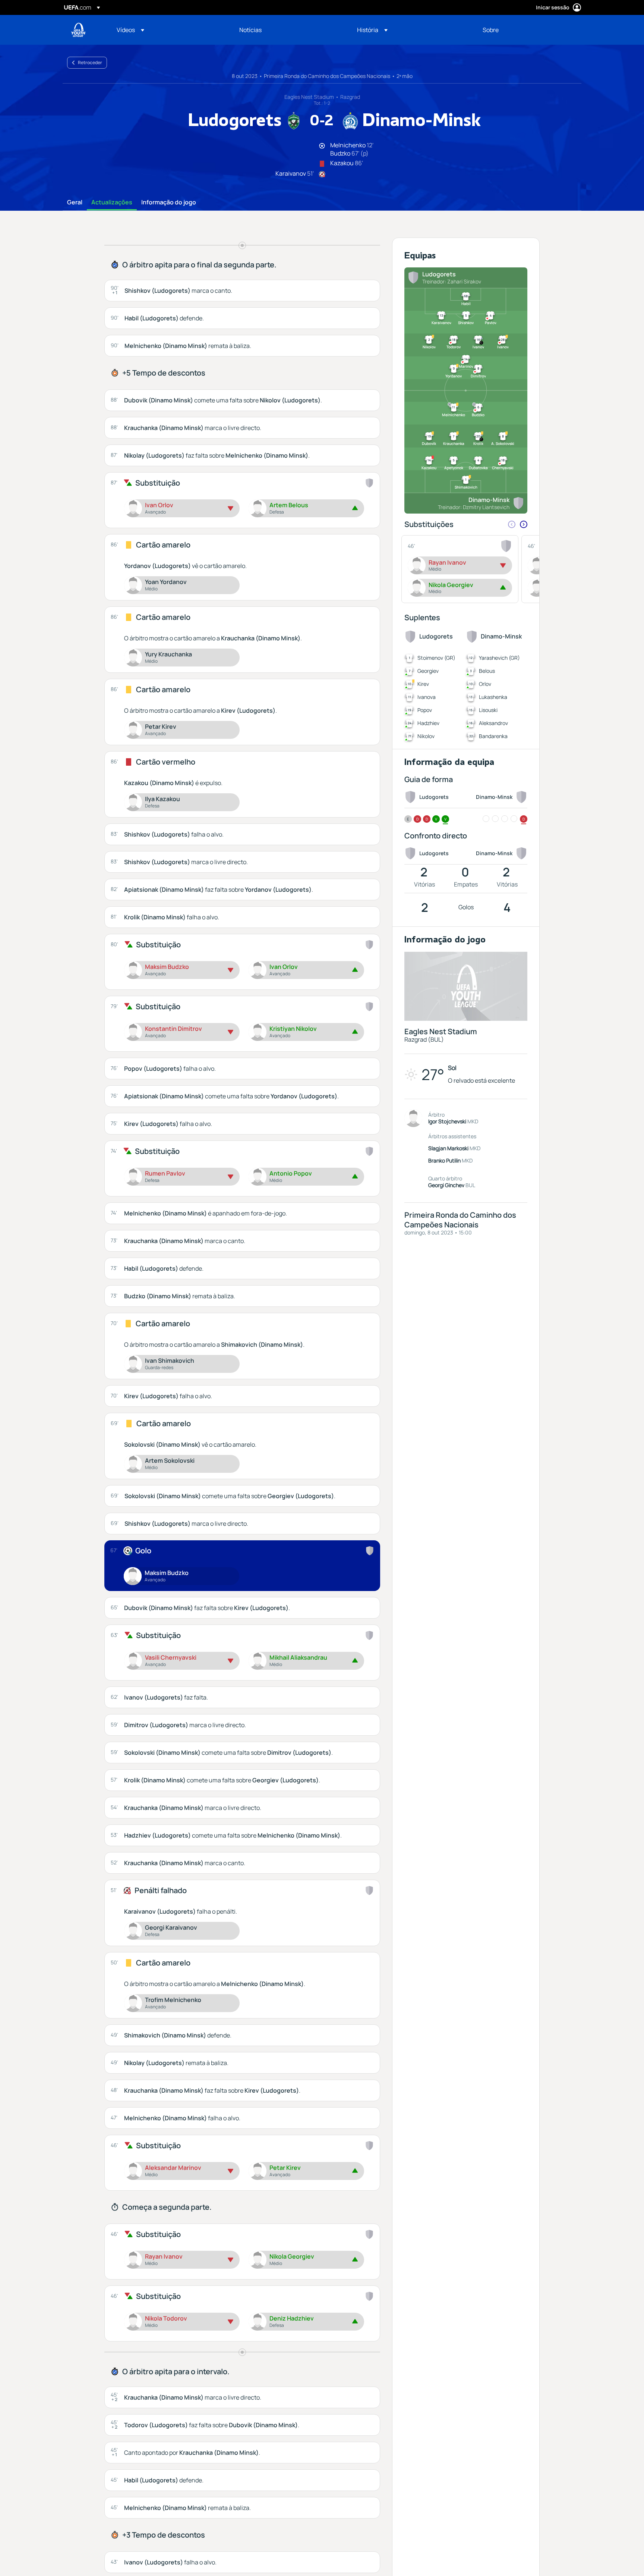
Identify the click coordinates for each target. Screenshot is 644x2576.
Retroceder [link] (90, 62)
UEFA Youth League (78, 30)
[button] (130, 30)
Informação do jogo (169, 203)
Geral (75, 203)
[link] (250, 30)
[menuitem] (169, 30)
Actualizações (112, 203)
